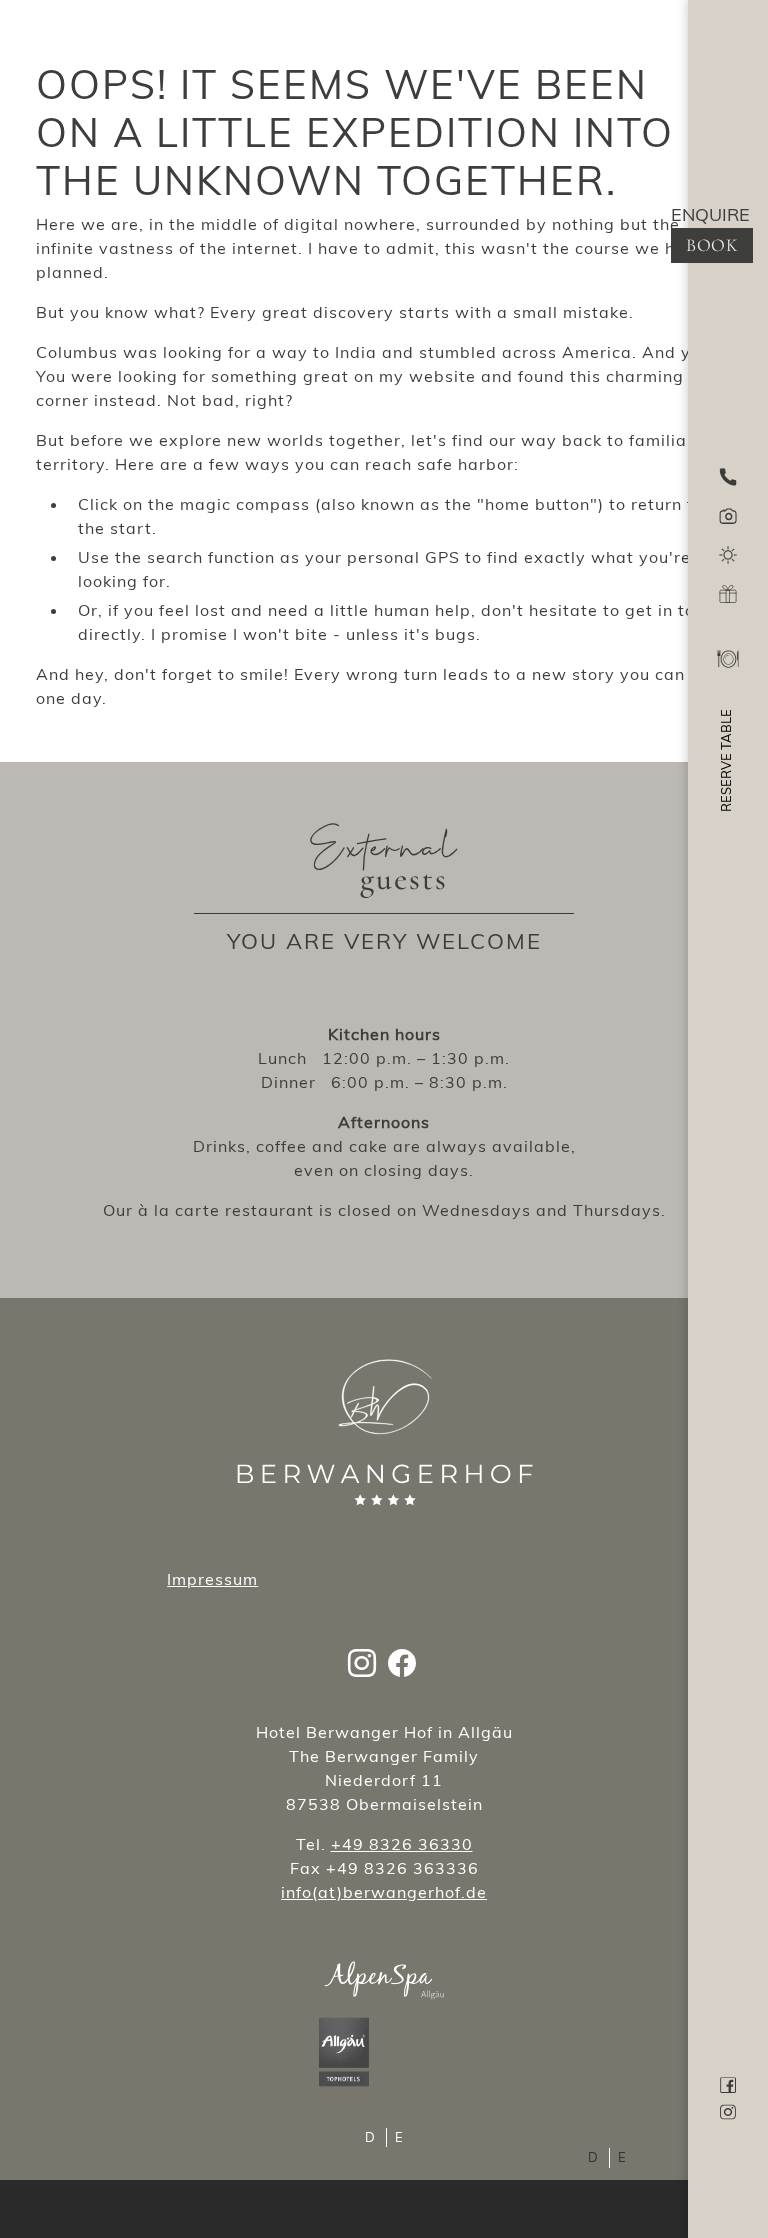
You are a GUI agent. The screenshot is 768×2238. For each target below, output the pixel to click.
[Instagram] (362, 1659)
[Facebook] (402, 1659)
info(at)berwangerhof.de (384, 1892)
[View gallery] (728, 514)
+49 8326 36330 (402, 1844)
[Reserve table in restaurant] (728, 665)
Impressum (212, 1579)
